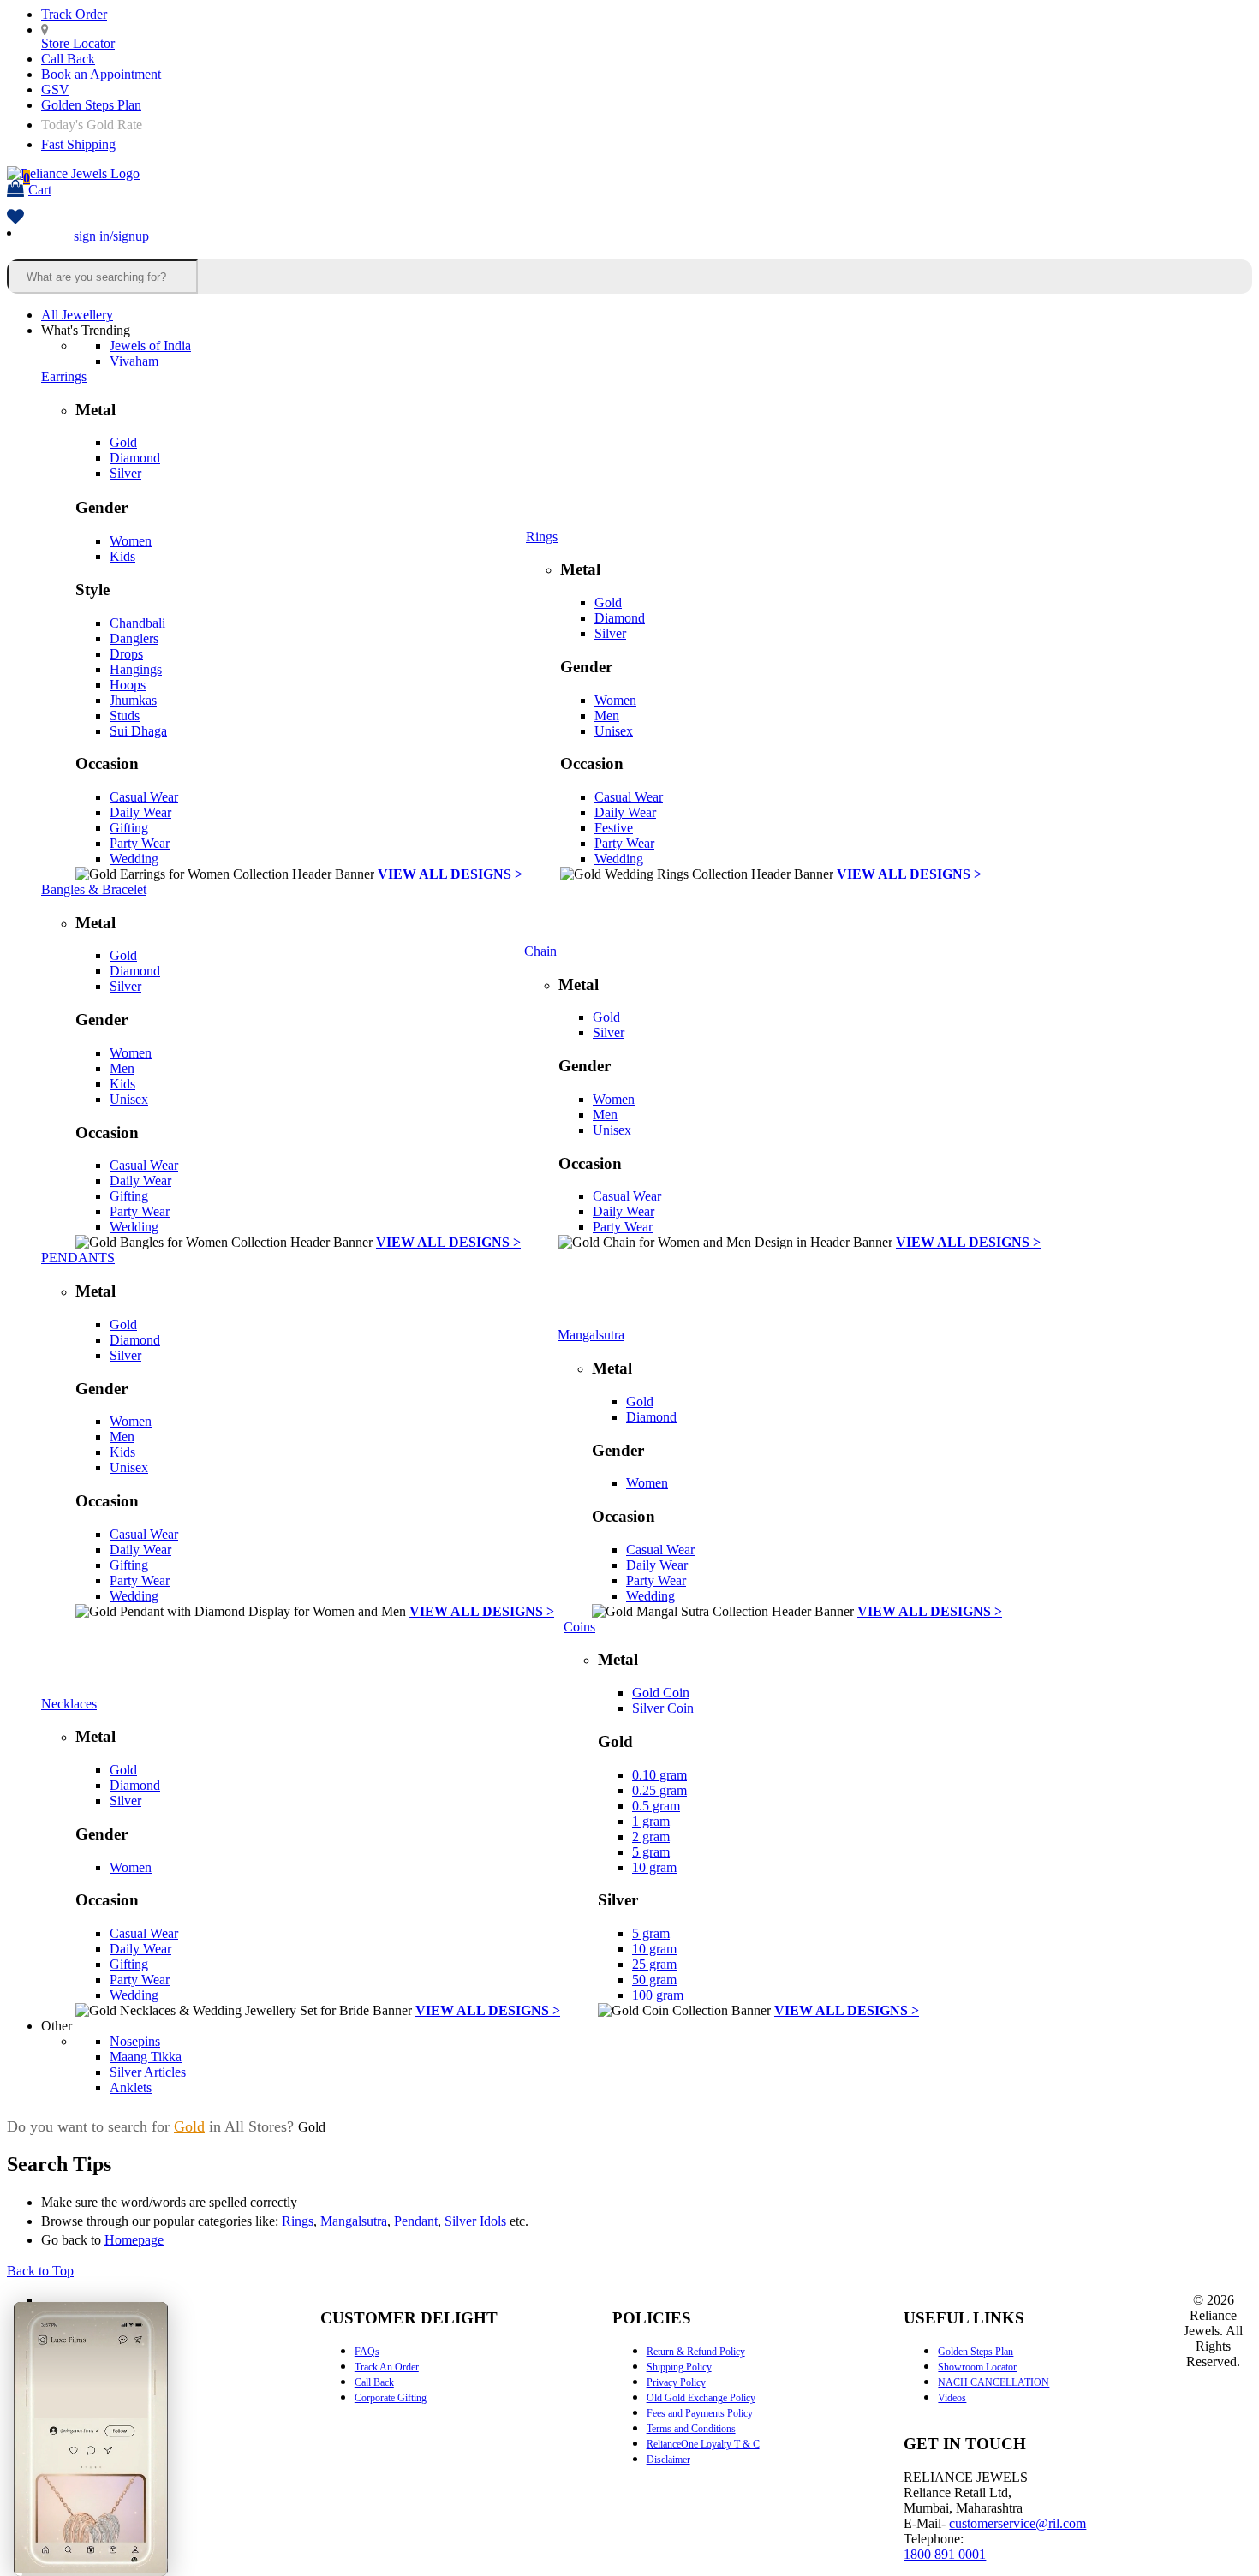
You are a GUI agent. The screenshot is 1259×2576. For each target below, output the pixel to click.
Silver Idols (475, 2221)
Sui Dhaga (138, 731)
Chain (540, 951)
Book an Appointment (101, 74)
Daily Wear (140, 812)
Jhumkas (133, 700)
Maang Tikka (146, 2057)
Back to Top (40, 2271)
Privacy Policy (676, 2382)
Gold (123, 442)
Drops (126, 654)
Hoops (128, 685)
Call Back (68, 59)
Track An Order (387, 2367)
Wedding (134, 859)
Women (131, 541)
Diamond (135, 458)
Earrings (64, 376)
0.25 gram (659, 1790)
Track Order (74, 14)
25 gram (654, 1964)
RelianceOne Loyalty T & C (703, 2444)
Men (607, 716)
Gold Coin (661, 1693)
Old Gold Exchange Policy (701, 2398)
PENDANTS (78, 1258)
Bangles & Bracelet (94, 889)
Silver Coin (663, 1708)
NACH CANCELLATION (993, 2382)
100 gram (658, 1995)
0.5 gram (656, 1806)
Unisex (614, 731)
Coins (579, 1627)
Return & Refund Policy (696, 2352)
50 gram (654, 1980)
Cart (37, 184)
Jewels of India (150, 346)
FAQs (367, 2352)
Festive (614, 828)
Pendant (416, 2221)
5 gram (651, 1852)
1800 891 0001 (945, 2554)
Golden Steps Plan (91, 105)
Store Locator (78, 43)
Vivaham (134, 361)
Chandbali (137, 623)
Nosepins (135, 2041)
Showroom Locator (977, 2367)
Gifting (129, 828)
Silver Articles (148, 2072)
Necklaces (69, 1704)
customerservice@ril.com (1017, 2523)
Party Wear (140, 843)
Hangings (136, 669)
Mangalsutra (591, 1335)
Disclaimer (668, 2460)
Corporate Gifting (391, 2398)
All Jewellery (77, 315)
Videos (952, 2398)
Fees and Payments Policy (700, 2413)
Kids (122, 556)
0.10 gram (659, 1775)
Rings (542, 537)
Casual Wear (144, 797)
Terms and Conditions (691, 2429)
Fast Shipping (78, 144)
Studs (125, 716)
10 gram (654, 1867)
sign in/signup (111, 236)
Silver (125, 473)
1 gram (651, 1821)
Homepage (134, 2240)
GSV (55, 89)
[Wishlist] (15, 218)
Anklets (131, 2087)
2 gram (651, 1837)
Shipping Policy (679, 2367)
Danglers (134, 638)
